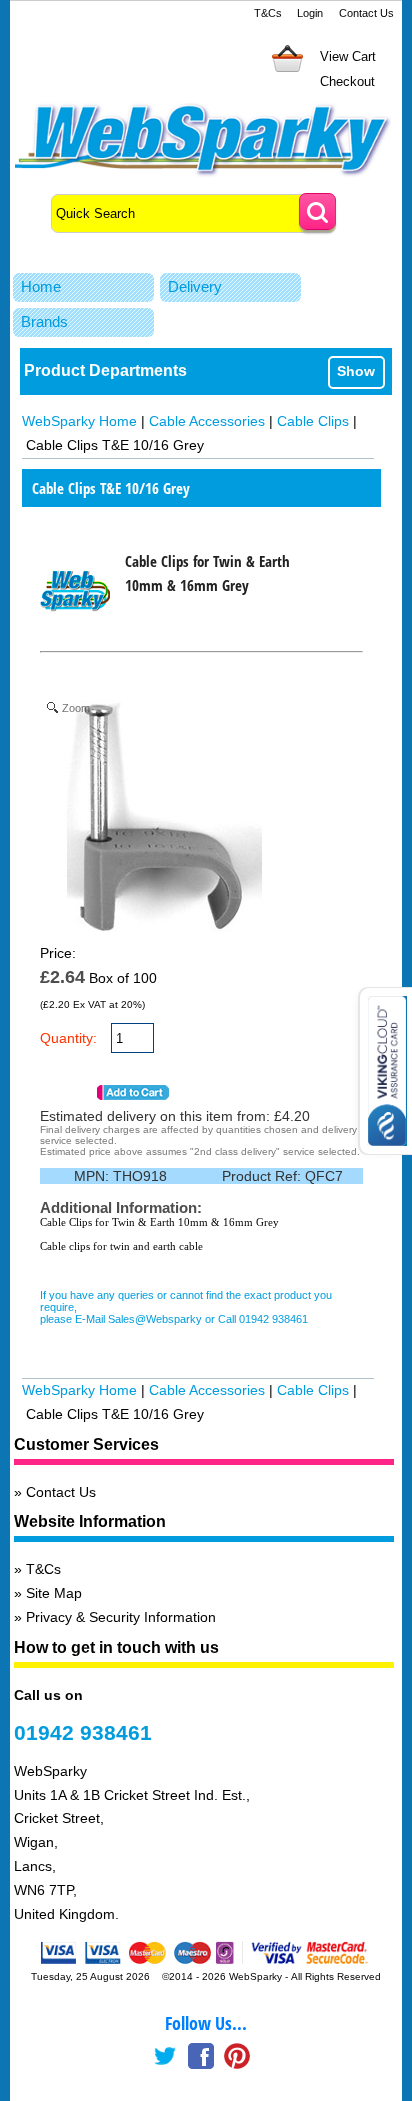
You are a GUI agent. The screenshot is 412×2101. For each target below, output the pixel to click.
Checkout (347, 81)
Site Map (54, 1593)
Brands (44, 321)
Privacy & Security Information (121, 1617)
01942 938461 (83, 1732)
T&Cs (268, 13)
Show (356, 371)
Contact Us (366, 13)
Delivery (195, 286)
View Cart (348, 56)
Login (310, 13)
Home (41, 286)
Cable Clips (313, 421)
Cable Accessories (207, 421)
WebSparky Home (79, 421)
